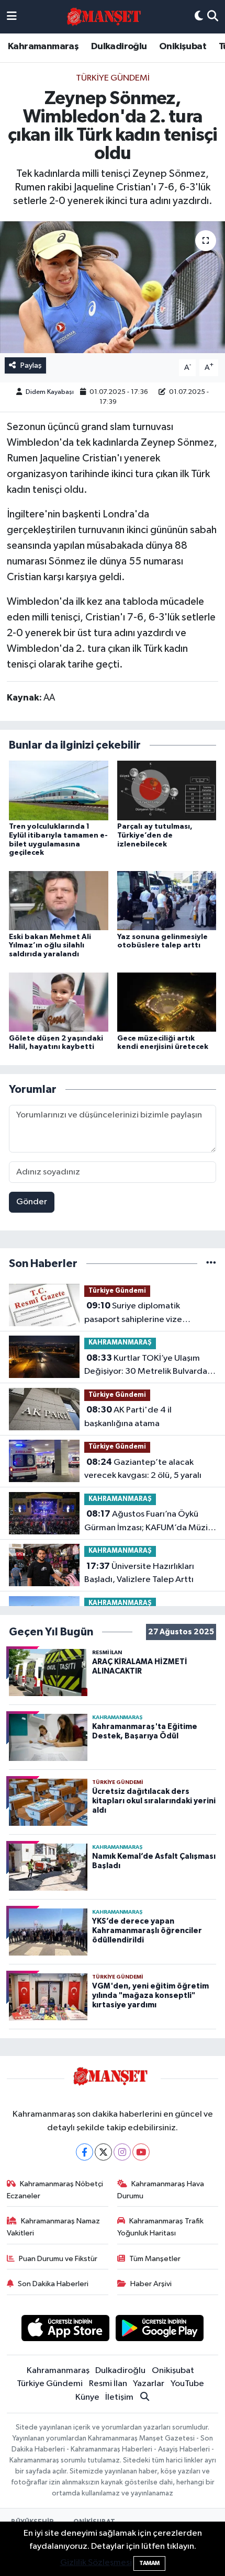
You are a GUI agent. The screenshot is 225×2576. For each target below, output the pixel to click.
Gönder (32, 1202)
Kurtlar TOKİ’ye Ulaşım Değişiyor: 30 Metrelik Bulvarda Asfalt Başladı (146, 1366)
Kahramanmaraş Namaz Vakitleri (54, 2227)
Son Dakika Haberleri (53, 2284)
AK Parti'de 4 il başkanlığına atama (128, 1417)
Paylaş (31, 365)
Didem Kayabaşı (50, 392)
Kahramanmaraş (43, 47)
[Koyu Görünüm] (199, 17)
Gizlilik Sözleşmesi (96, 2563)
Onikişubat (183, 47)
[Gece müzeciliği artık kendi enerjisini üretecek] (167, 1002)
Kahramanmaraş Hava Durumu (161, 2190)
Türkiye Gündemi (113, 78)
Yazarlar (149, 2384)
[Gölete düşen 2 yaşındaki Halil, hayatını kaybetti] (59, 1002)
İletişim (119, 2397)
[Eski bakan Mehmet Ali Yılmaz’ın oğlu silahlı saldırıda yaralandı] (59, 901)
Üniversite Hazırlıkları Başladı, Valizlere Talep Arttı (139, 1573)
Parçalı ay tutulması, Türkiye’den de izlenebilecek (155, 835)
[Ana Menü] (12, 17)
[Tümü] (211, 1264)
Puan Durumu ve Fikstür (58, 2259)
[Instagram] (122, 2152)
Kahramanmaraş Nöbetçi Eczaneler (55, 2190)
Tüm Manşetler (155, 2259)
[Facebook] (85, 2152)
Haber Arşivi (151, 2284)
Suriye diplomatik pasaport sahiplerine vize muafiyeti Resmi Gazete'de (138, 1314)
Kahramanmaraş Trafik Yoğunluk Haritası (161, 2227)
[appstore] (65, 2330)
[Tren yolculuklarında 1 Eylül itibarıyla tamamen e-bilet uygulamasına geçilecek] (59, 790)
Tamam (149, 2563)
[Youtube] (141, 2152)
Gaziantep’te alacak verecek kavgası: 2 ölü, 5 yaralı (143, 1469)
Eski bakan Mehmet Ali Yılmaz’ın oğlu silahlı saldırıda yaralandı (50, 946)
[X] (103, 2152)
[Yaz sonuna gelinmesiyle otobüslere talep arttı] (167, 901)
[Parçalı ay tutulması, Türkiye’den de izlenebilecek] (167, 790)
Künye (87, 2397)
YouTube (187, 2384)
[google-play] (160, 2330)
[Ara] (213, 17)
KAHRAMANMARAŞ (120, 1343)
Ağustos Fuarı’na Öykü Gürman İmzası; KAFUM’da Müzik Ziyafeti (148, 1522)
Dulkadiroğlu (119, 47)
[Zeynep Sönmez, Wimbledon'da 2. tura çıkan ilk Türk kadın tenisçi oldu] (113, 287)
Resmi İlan (108, 2384)
